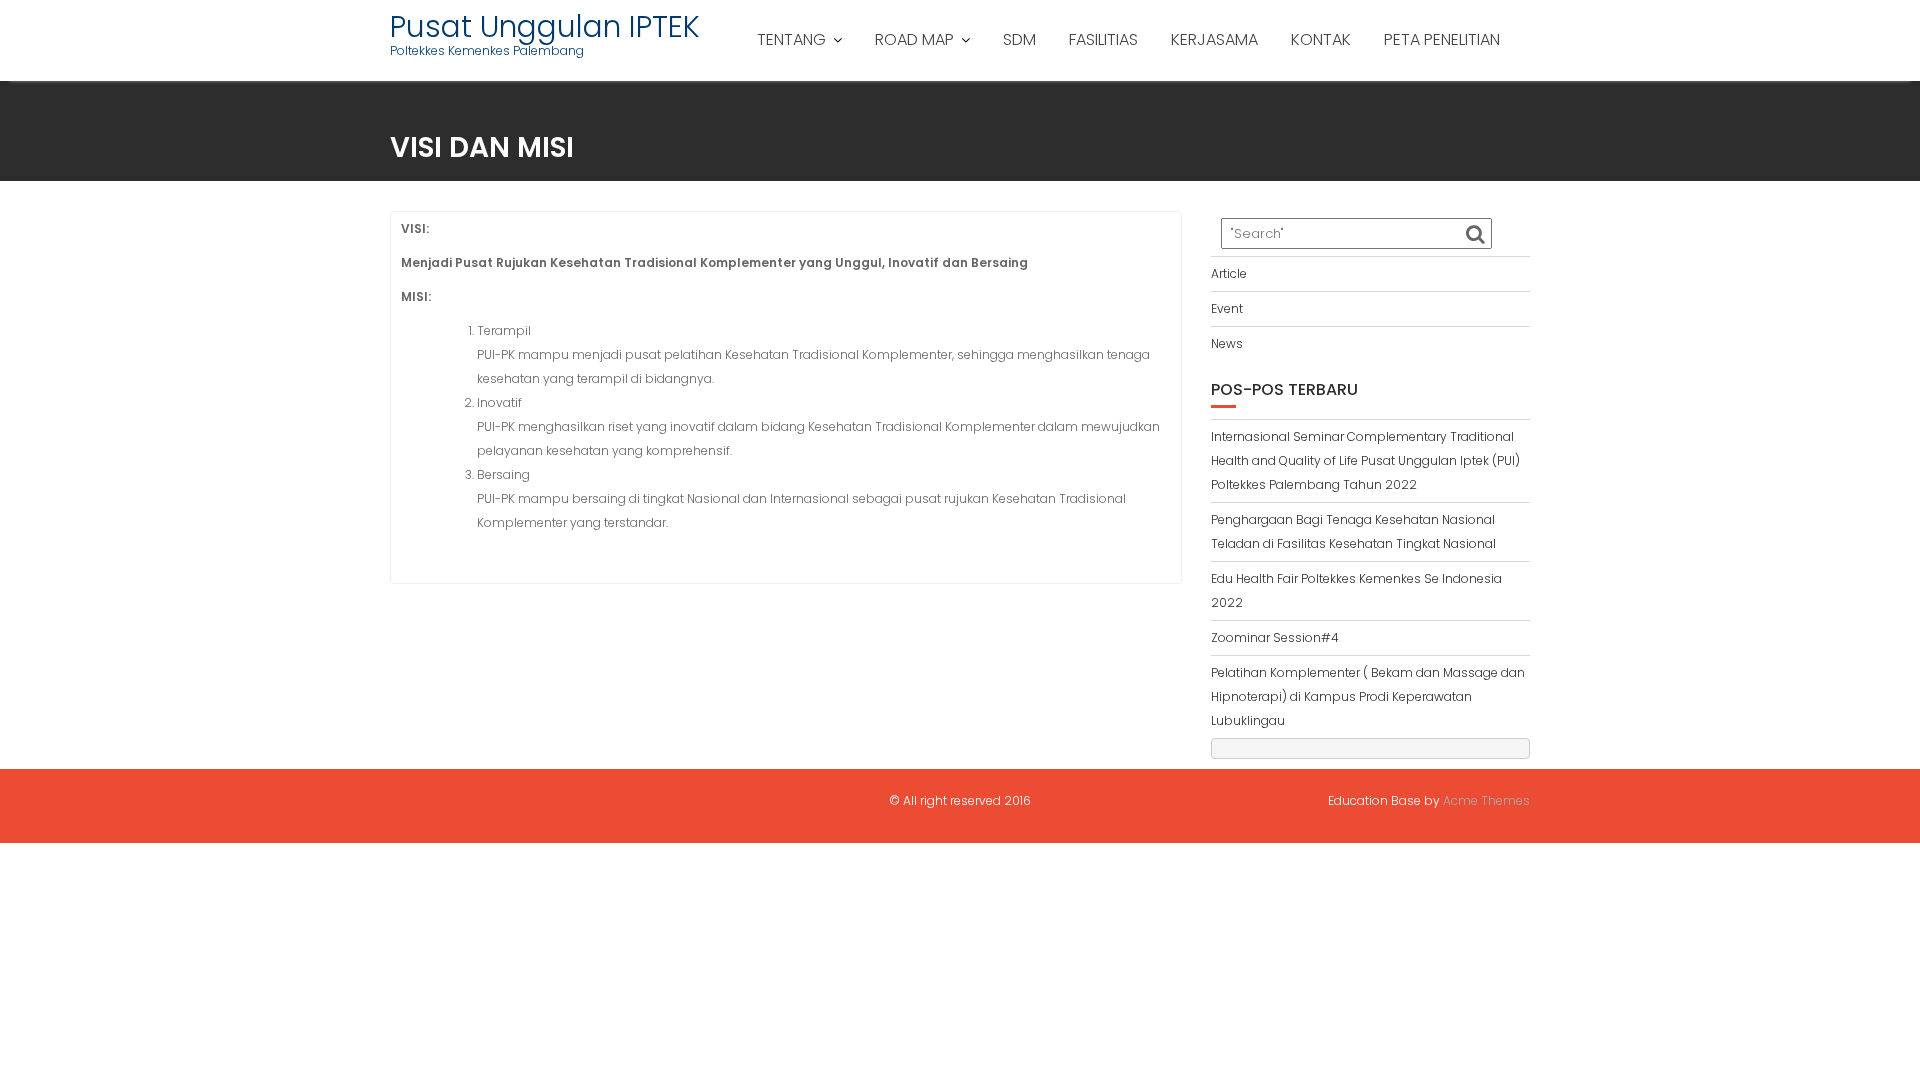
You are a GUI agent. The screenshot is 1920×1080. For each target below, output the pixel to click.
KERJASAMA (1214, 39)
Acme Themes (1486, 800)
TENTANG (791, 39)
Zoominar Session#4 (1275, 637)
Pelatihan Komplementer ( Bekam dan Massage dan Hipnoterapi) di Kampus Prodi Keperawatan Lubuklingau (1368, 696)
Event (1227, 308)
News (1227, 343)
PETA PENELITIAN (1442, 39)
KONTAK (1321, 39)
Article (1229, 273)
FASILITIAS (1103, 39)
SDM (1019, 39)
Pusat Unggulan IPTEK (545, 26)
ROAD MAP (914, 39)
